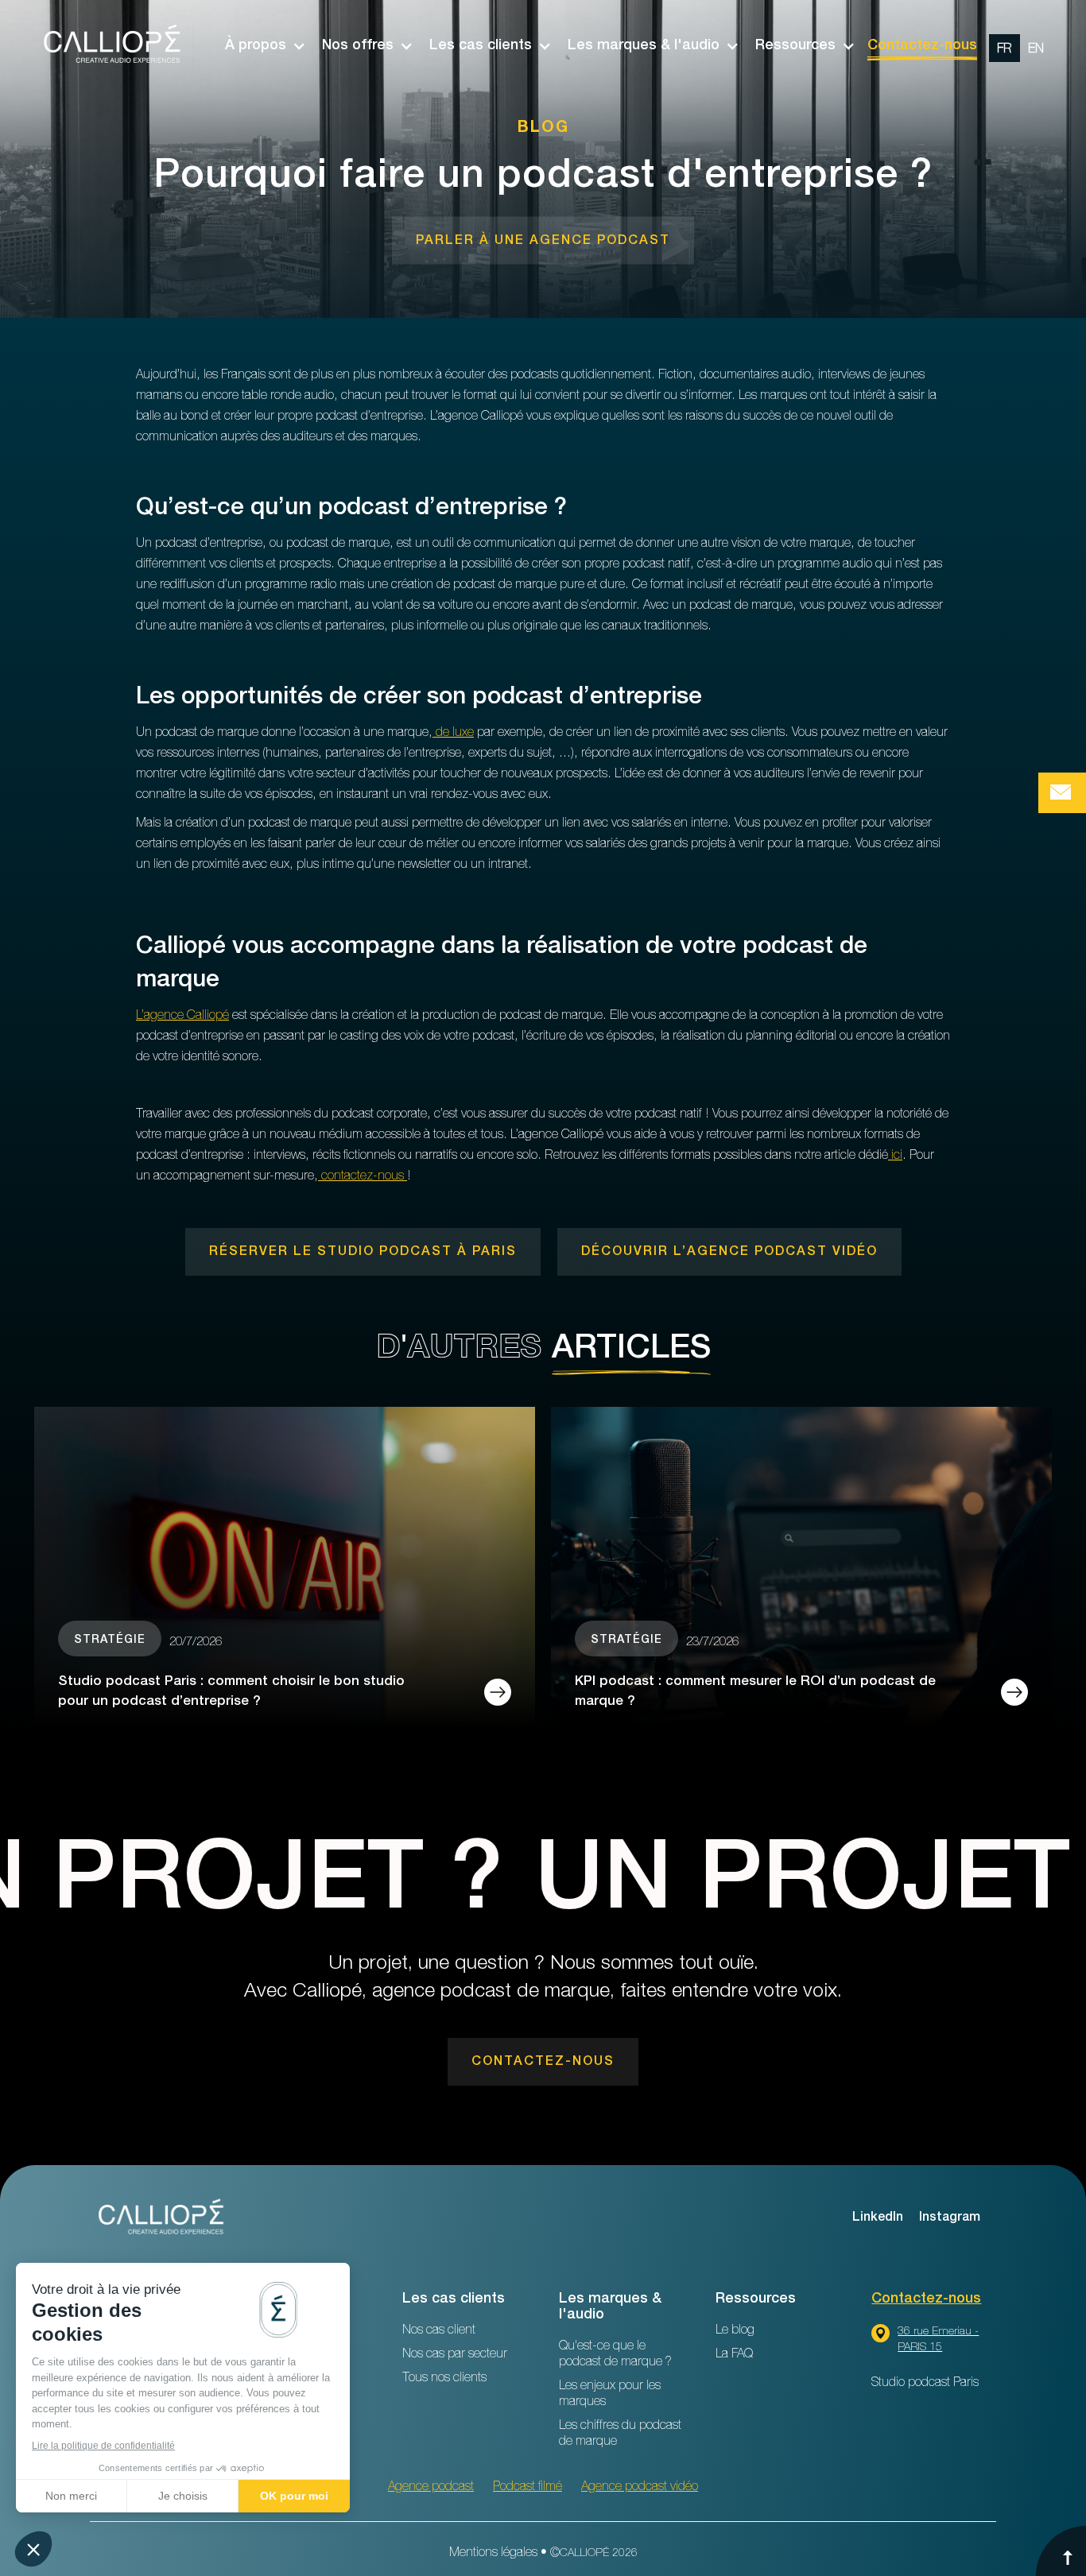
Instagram (950, 2218)
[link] (543, 241)
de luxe (453, 734)
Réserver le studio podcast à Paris (363, 1253)
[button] (258, 46)
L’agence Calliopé (182, 1017)
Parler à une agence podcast (543, 242)
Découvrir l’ (729, 1253)
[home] (114, 46)
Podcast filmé (527, 2488)
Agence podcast (431, 2488)
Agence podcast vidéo (640, 2488)
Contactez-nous (922, 46)
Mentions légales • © (543, 2554)
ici (895, 1156)
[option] (1020, 46)
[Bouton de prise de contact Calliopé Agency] (1062, 793)
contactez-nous (363, 1177)
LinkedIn (878, 2218)
